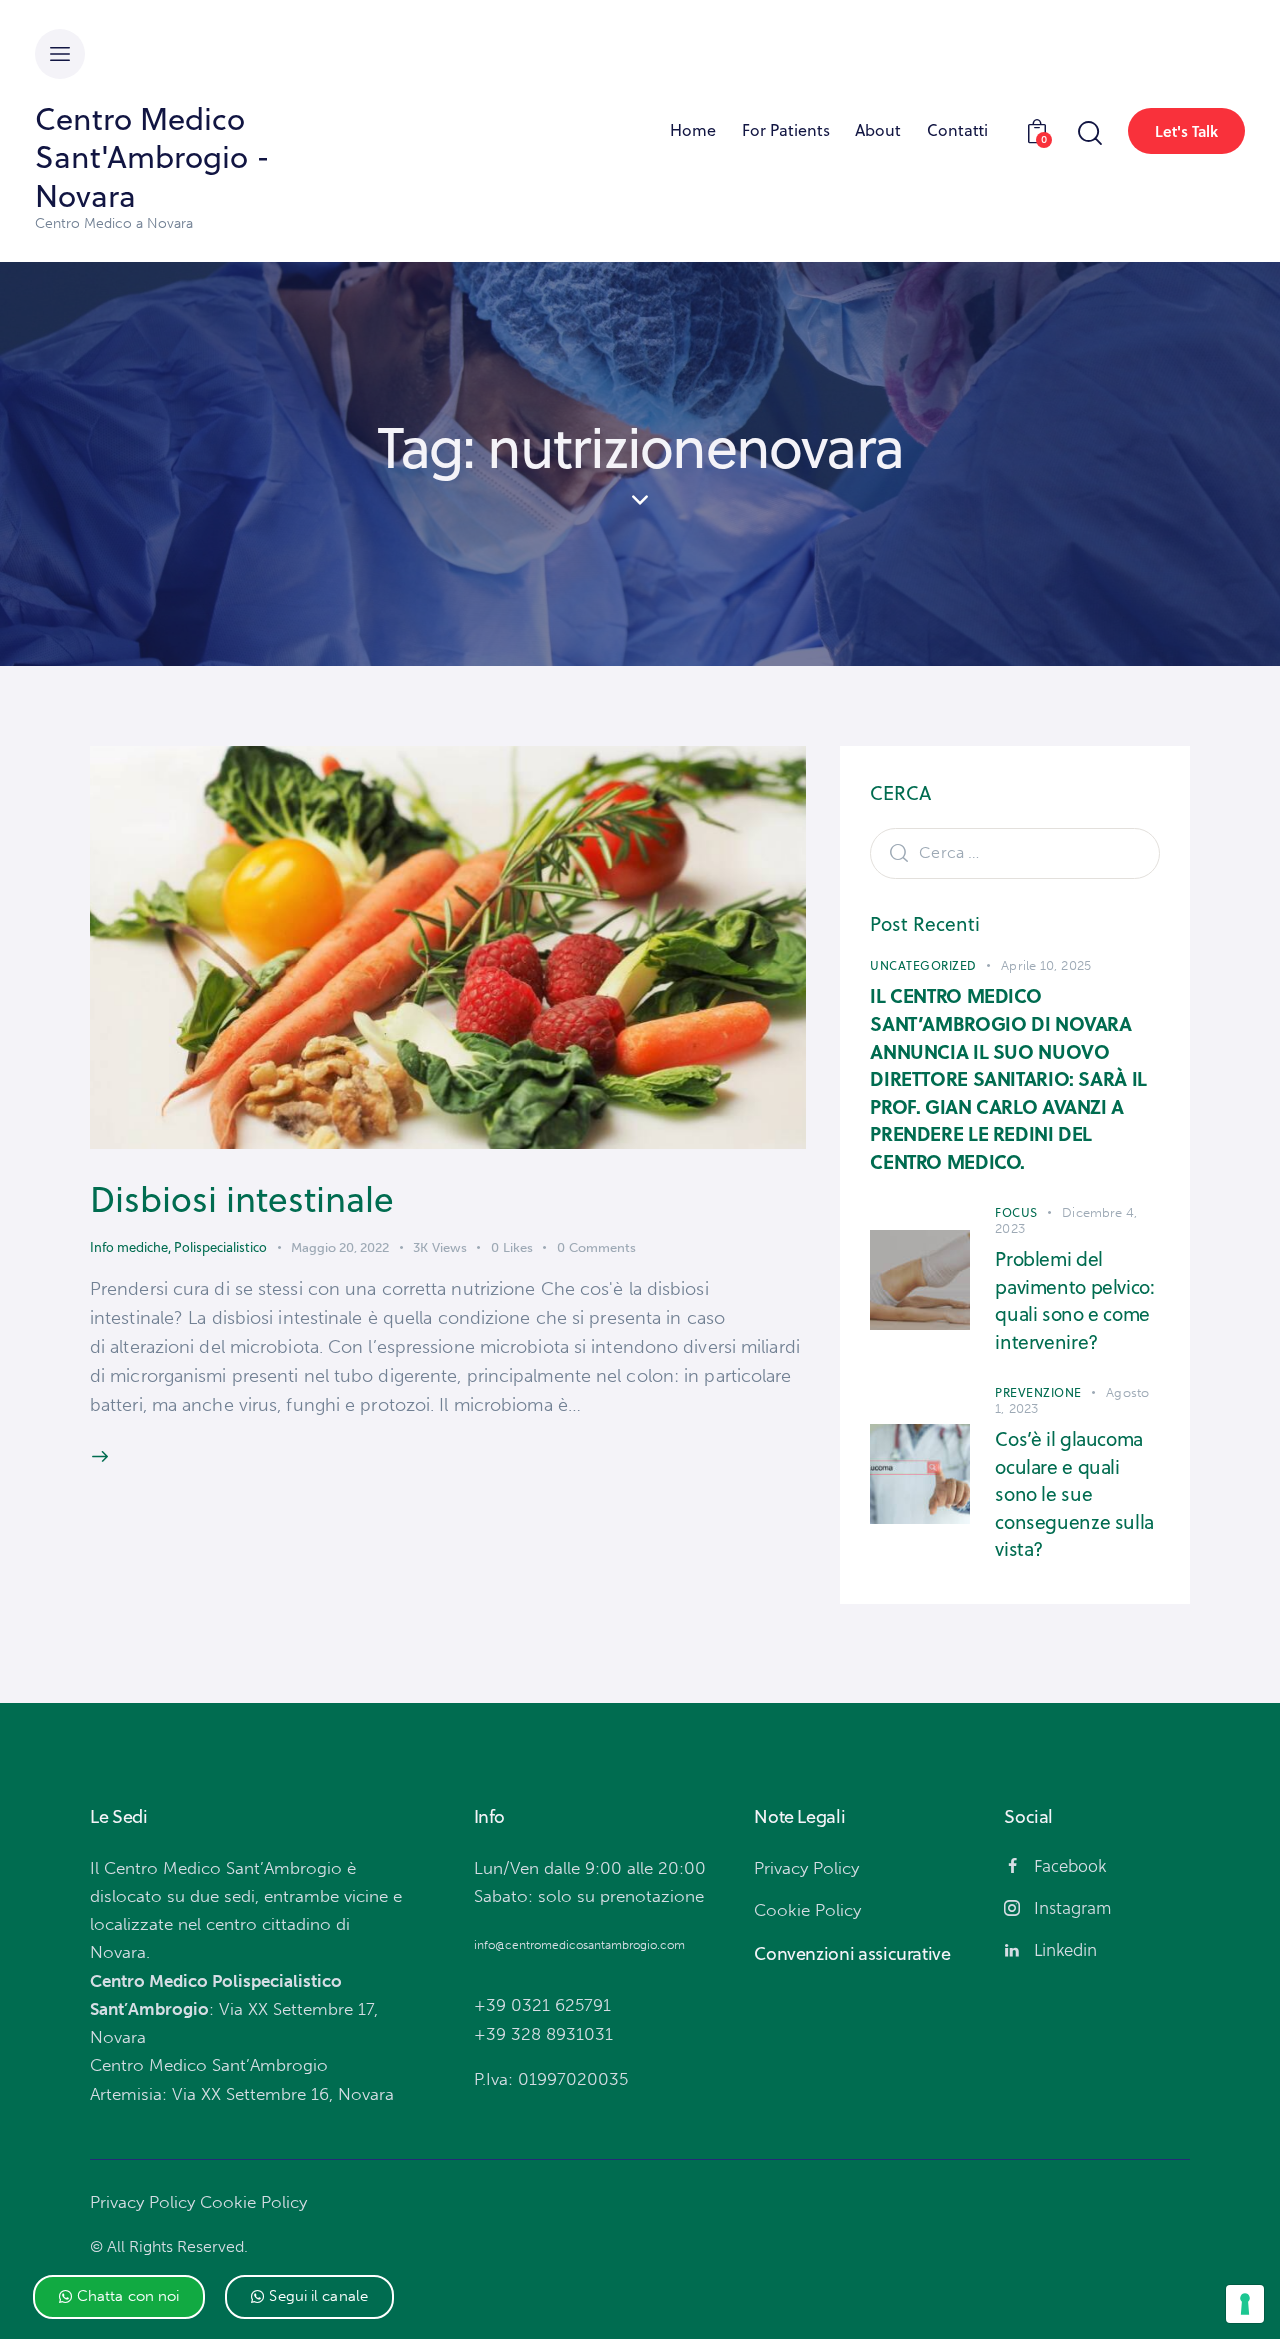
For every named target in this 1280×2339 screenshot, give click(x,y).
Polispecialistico (220, 1247)
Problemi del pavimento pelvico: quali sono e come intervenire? (1074, 1300)
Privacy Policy (142, 2202)
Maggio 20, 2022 (340, 1247)
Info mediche (129, 1247)
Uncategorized (923, 965)
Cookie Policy (253, 2202)
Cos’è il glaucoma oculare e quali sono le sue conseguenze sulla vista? (1074, 1493)
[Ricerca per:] (1015, 852)
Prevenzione (1038, 1392)
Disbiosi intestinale (242, 1198)
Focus (1016, 1212)
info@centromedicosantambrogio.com (579, 1945)
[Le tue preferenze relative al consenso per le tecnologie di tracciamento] (1245, 2304)
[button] (119, 2297)
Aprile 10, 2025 (1046, 965)
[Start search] (1088, 133)
